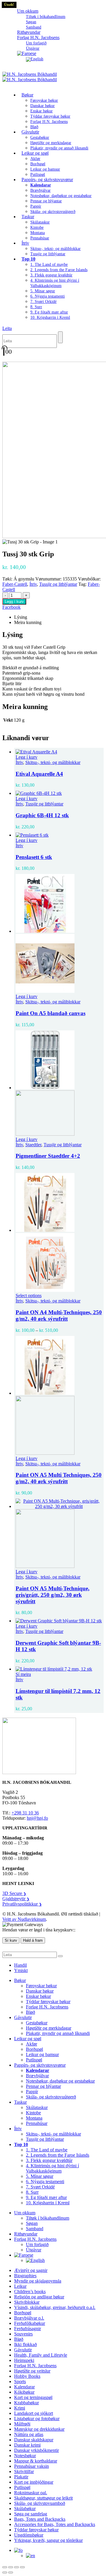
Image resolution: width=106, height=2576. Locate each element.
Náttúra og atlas (29, 2434)
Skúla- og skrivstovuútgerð (53, 212)
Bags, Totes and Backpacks (40, 2519)
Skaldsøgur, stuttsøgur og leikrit (43, 2498)
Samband (35, 2229)
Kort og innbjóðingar (34, 2482)
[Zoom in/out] (5, 2567)
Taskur (28, 217)
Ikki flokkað (25, 2344)
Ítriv (25, 243)
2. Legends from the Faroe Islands (59, 270)
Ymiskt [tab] (21, 1970)
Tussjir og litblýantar (48, 254)
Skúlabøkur (25, 2509)
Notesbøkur (25, 2456)
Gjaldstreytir (16, 1899)
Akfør (35, 159)
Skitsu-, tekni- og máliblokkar (56, 249)
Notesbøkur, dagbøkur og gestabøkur (61, 196)
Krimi (20, 2408)
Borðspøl (38, 164)
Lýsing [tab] (21, 617)
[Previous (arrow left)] (5, 2572)
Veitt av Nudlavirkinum (24, 1919)
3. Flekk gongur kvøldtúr (51, 275)
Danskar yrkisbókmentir (37, 2450)
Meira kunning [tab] (28, 622)
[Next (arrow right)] (11, 2572)
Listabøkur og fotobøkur (37, 2419)
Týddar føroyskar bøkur (50, 116)
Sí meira (23, 1674)
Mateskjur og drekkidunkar (39, 2429)
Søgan (31, 22)
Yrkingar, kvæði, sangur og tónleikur (48, 2540)
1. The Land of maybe (49, 265)
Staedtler (33, 1145)
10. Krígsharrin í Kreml (50, 317)
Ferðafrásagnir (28, 2329)
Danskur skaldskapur (34, 2440)
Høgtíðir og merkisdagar (51, 143)
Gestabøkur (40, 137)
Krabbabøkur (26, 2403)
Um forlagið (36, 43)
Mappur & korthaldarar (36, 2461)
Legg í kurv (14, 602)
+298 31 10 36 (25, 1813)
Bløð (30, 2012)
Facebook (11, 607)
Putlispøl (34, 2060)
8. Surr (36, 307)
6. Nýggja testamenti (48, 296)
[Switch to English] (35, 59)
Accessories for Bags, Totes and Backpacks (55, 2524)
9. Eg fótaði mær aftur (49, 312)
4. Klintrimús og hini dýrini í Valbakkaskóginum (52, 2168)
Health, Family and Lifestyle (41, 2355)
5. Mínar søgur (43, 291)
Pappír (36, 206)
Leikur (20, 2286)
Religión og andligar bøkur (39, 2297)
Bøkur (27, 95)
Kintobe (37, 227)
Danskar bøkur (43, 106)
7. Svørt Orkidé (43, 302)
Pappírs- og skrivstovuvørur (47, 180)
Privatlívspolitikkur (22, 1904)
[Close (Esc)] (22, 2567)
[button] (7, 328)
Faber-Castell (15, 584)
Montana (38, 233)
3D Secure (14, 1893)
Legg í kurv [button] (26, 757)
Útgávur (34, 2250)
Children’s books (30, 2291)
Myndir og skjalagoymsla (38, 2281)
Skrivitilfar (24, 2471)
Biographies (25, 2276)
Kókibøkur (24, 2392)
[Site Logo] (30, 77)
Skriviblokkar (27, 2302)
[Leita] (60, 337)
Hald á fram (33, 1940)
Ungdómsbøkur (29, 2535)
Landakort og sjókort (34, 2413)
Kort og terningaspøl (33, 2397)
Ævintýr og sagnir (31, 2270)
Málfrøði (22, 2424)
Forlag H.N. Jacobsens (38, 37)
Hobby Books (27, 2376)
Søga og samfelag (31, 2514)
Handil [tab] (20, 1965)
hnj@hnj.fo (37, 1818)
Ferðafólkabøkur (30, 2323)
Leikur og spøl (35, 153)
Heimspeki (24, 2360)
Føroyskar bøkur (44, 100)
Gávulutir (30, 132)
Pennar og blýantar (46, 201)
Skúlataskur (40, 222)
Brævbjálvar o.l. (29, 2318)
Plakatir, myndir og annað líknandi (59, 148)
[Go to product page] (59, 752)
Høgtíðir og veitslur (32, 2371)
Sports (20, 2381)
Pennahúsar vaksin (32, 2466)
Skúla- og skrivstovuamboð (40, 2503)
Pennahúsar (40, 238)
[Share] (16, 2567)
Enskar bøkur (42, 111)
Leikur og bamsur (45, 169)
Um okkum (28, 11)
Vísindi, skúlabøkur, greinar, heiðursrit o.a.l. (55, 2307)
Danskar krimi (27, 2445)
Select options (29, 1295)
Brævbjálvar (40, 190)
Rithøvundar (26, 2234)
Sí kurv (11, 1940)
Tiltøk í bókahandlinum (46, 17)
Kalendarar (24, 2387)
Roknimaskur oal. (31, 2493)
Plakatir (21, 2477)
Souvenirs (23, 2334)
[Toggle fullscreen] (11, 2567)
